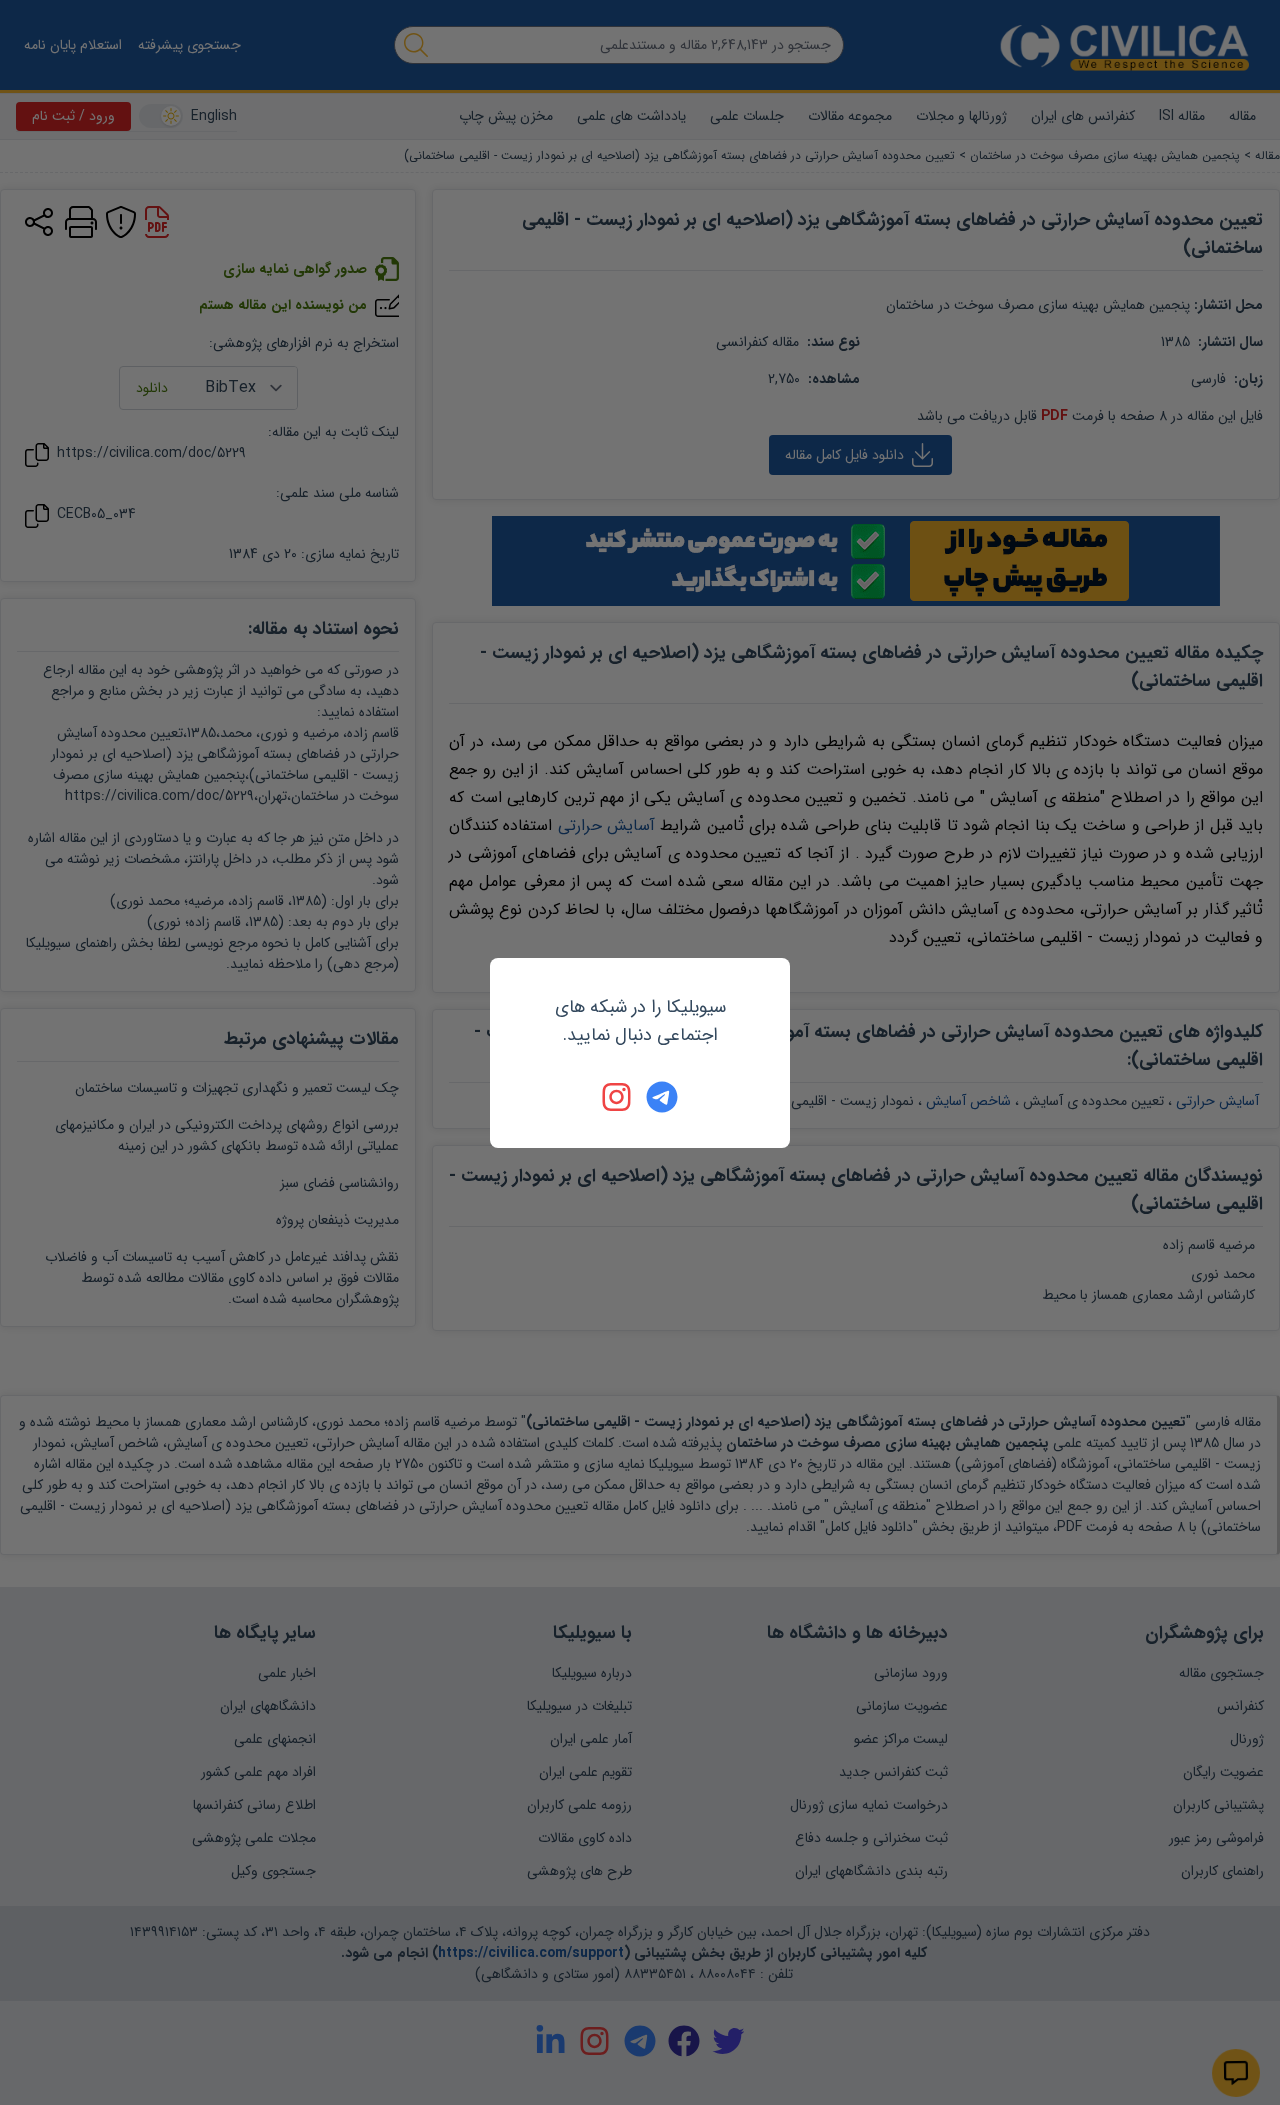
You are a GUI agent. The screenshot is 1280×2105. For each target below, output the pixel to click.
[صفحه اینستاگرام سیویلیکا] (618, 1097)
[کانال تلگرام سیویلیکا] (662, 1097)
